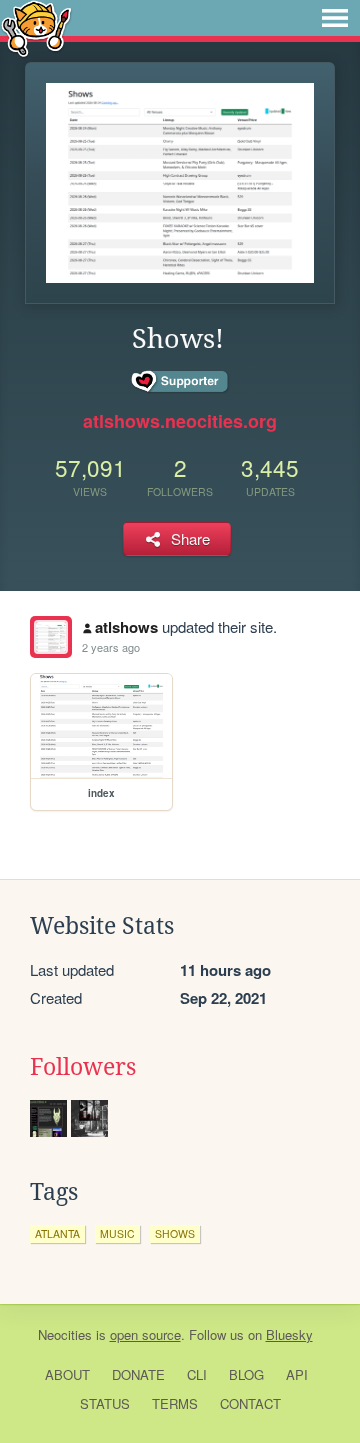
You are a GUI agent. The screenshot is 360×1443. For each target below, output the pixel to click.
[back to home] (36, 27)
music (117, 1233)
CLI (197, 1374)
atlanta (57, 1233)
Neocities (65, 1334)
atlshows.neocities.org (180, 421)
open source (145, 1334)
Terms (175, 1403)
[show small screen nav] (335, 18)
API (297, 1374)
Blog (246, 1374)
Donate (138, 1374)
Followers (83, 1067)
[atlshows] (51, 637)
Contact (250, 1403)
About (67, 1374)
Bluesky (289, 1334)
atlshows (126, 627)
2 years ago (111, 647)
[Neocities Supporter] (180, 382)
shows (175, 1233)
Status (105, 1403)
